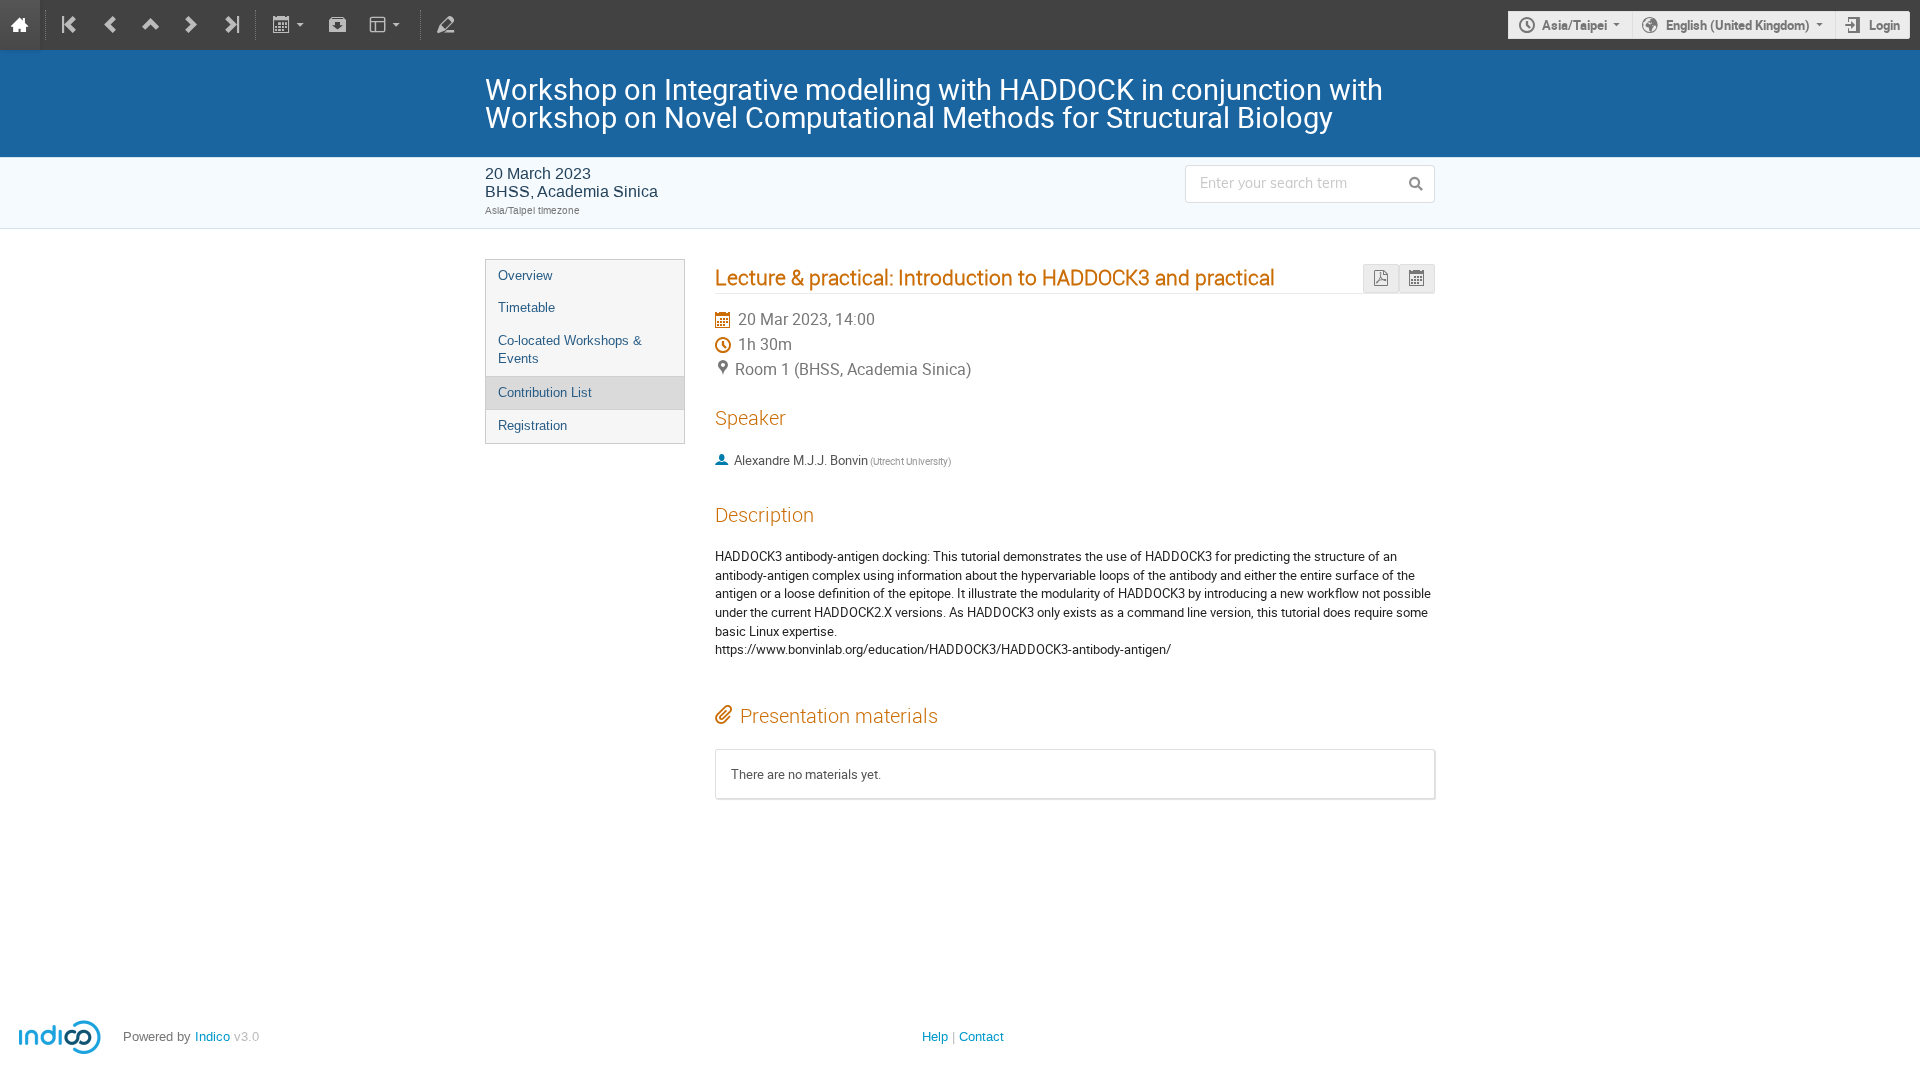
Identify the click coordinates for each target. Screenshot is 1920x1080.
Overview (525, 275)
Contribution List (545, 392)
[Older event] (111, 25)
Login (1884, 25)
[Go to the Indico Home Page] (20, 25)
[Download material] (338, 25)
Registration (532, 425)
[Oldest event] (71, 25)
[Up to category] (151, 25)
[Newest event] (230, 25)
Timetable (526, 307)
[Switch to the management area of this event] (446, 25)
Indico (212, 1036)
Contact (981, 1036)
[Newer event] (191, 25)
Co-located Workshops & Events (570, 350)
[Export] (289, 25)
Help (935, 1036)
